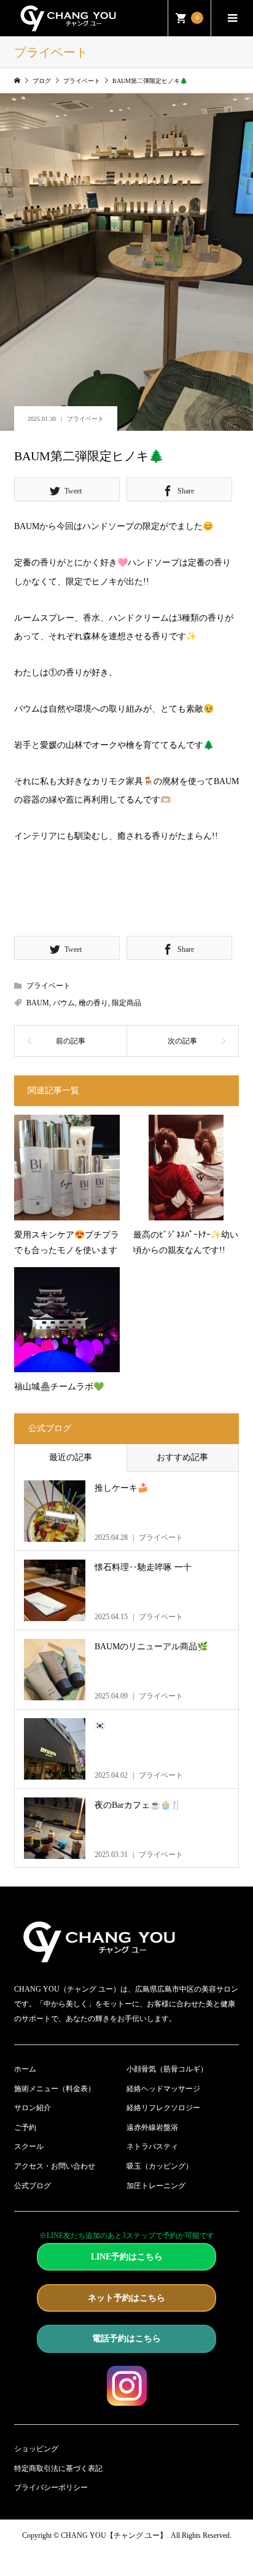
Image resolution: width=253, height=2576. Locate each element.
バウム (64, 1003)
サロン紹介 (33, 2108)
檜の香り (93, 1003)
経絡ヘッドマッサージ (163, 2089)
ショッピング (36, 2449)
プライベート (85, 419)
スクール (29, 2146)
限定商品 (126, 1003)
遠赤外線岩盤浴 (152, 2127)
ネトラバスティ (152, 2146)
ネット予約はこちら (126, 2298)
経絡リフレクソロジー (163, 2108)
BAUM (38, 1003)
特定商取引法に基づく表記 (58, 2468)
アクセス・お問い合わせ (55, 2166)
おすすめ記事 (182, 1457)
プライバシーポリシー (51, 2488)
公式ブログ (33, 2186)
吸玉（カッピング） (160, 2166)
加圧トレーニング (156, 2186)
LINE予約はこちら (127, 2257)
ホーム (25, 2069)
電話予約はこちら (126, 2338)
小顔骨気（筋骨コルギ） (167, 2069)
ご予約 (25, 2127)
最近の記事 (71, 1457)
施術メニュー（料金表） (55, 2089)
